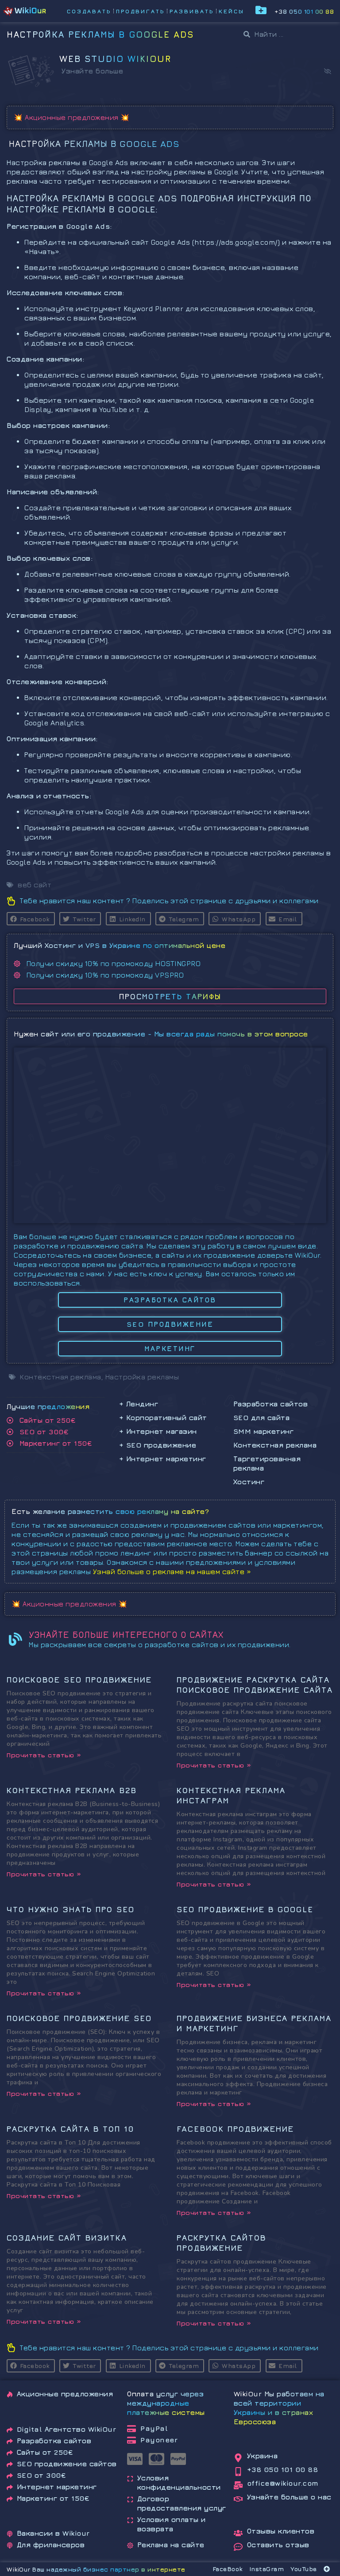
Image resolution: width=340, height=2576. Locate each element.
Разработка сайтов (271, 1404)
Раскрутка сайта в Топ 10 (71, 2129)
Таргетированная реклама (267, 1463)
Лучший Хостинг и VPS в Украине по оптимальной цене (120, 945)
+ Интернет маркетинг (163, 1459)
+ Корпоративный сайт (163, 1417)
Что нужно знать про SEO (71, 1909)
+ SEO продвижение (158, 1445)
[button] (328, 71)
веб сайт (35, 885)
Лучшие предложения (48, 1406)
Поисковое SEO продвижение (79, 1680)
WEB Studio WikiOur (115, 59)
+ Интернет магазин (158, 1431)
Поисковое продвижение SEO (79, 2018)
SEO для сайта (262, 1417)
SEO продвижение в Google (245, 1909)
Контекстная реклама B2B (72, 1790)
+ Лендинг (139, 1404)
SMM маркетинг (264, 1431)
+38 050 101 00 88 (304, 11)
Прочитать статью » (44, 1755)
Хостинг (249, 1482)
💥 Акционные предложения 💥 (72, 117)
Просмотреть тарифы (170, 996)
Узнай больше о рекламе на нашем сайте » (172, 1571)
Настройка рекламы (142, 1377)
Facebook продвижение (235, 2129)
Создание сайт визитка (67, 2238)
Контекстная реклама (275, 1445)
